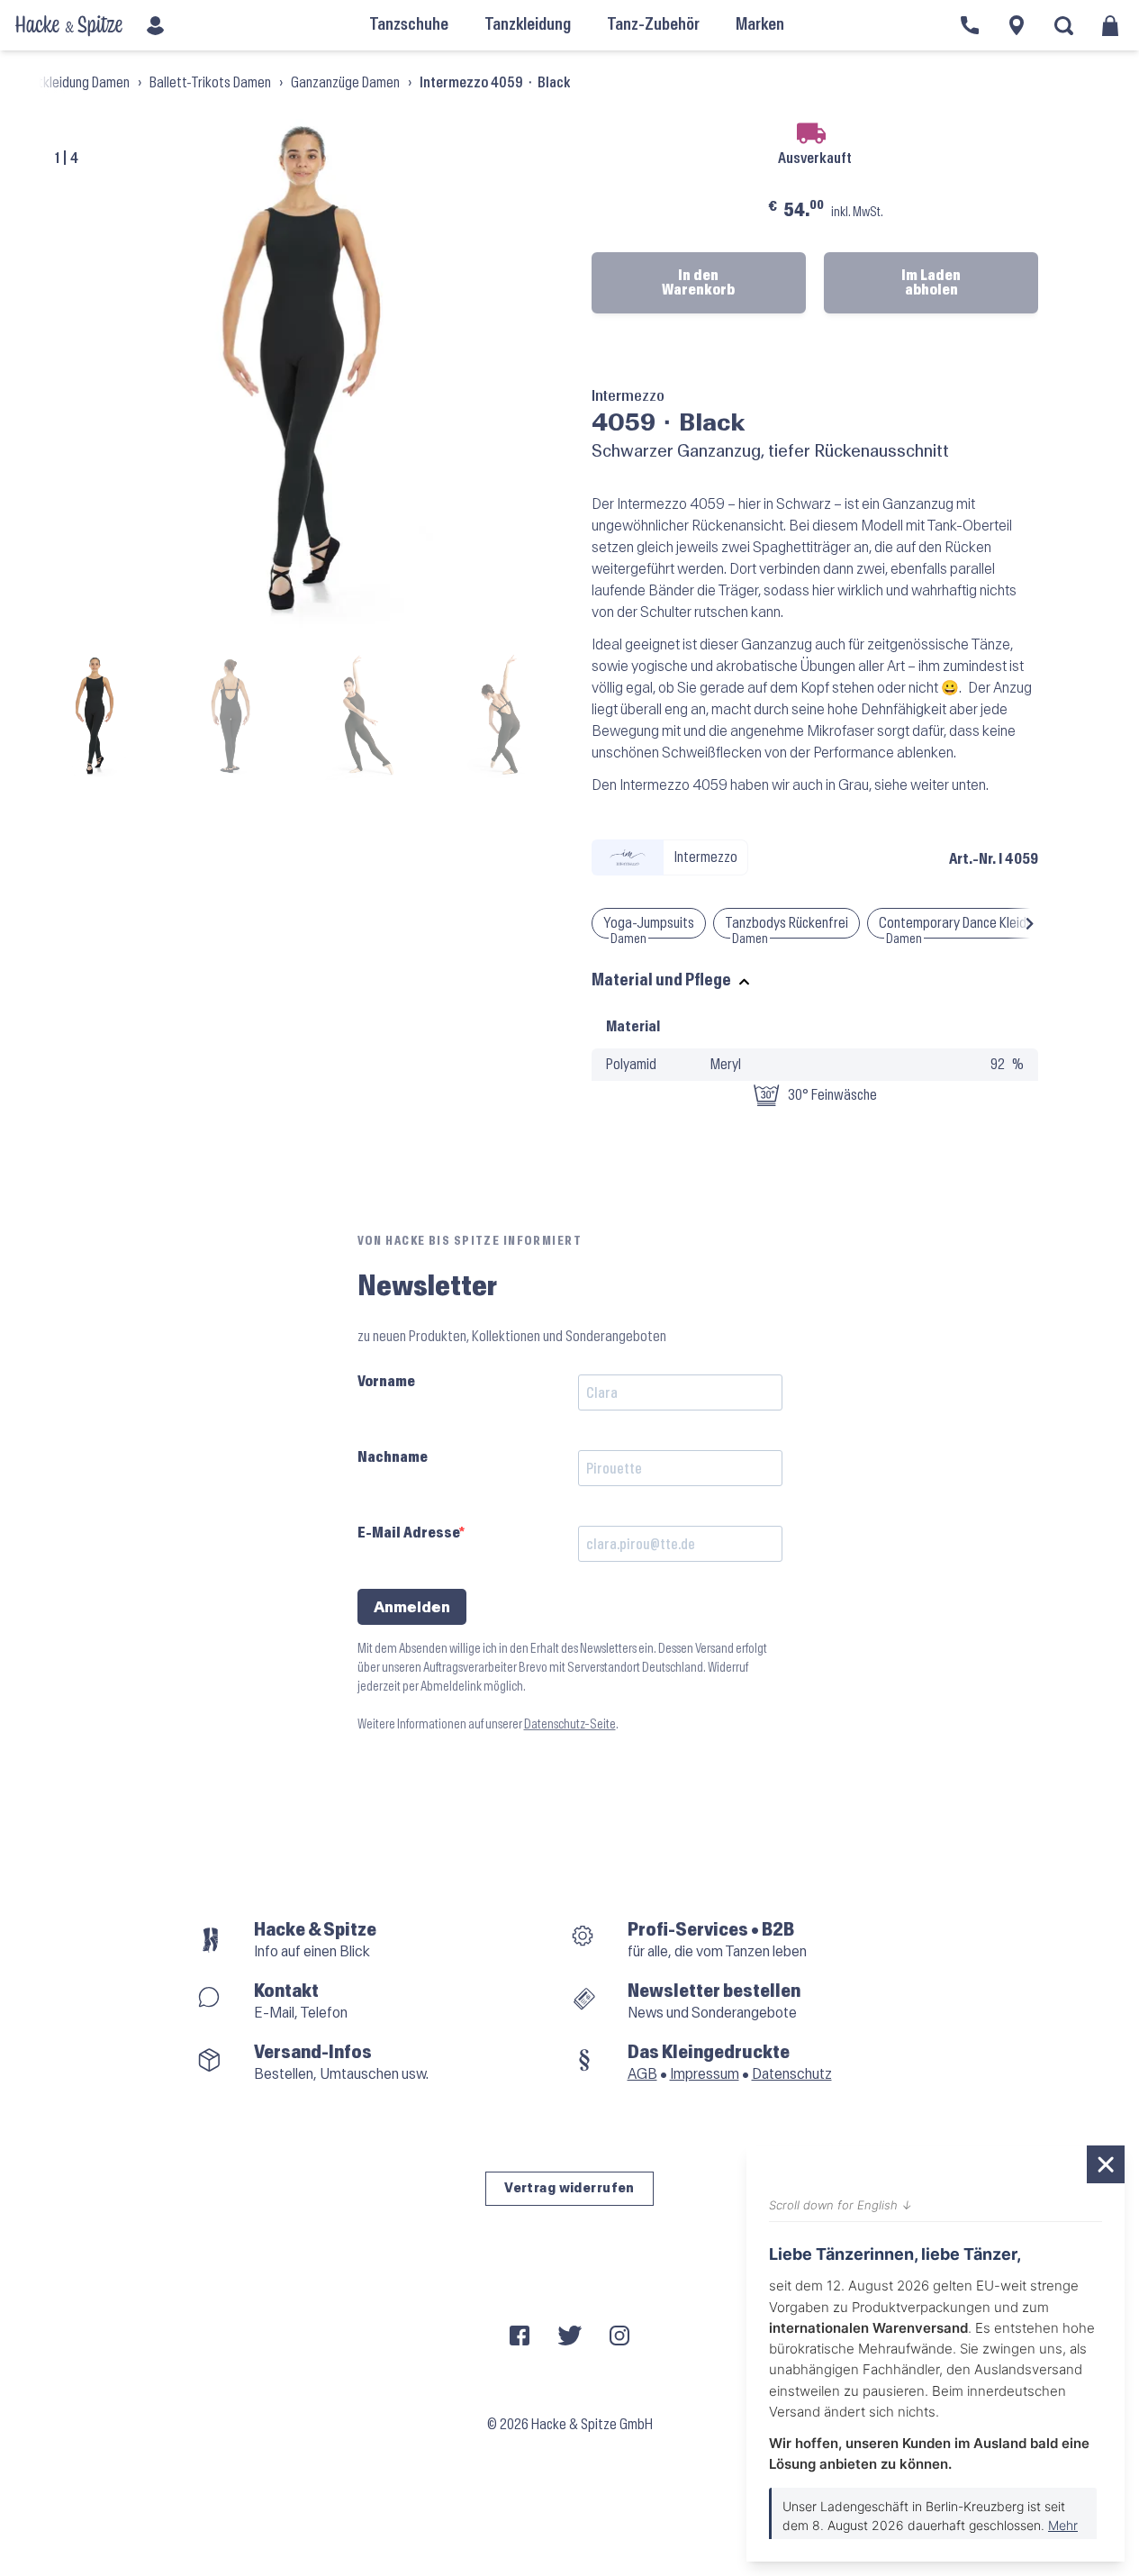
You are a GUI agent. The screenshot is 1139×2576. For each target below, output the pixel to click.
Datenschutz (792, 2074)
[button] (1030, 923)
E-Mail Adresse (408, 1533)
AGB (642, 2074)
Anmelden (412, 1607)
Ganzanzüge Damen (345, 82)
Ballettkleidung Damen (68, 82)
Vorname (386, 1381)
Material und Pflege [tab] (661, 980)
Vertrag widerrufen (569, 2188)
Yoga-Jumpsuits (649, 923)
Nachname (393, 1457)
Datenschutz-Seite (570, 1724)
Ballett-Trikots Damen (210, 82)
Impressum (705, 2074)
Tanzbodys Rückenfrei (786, 923)
